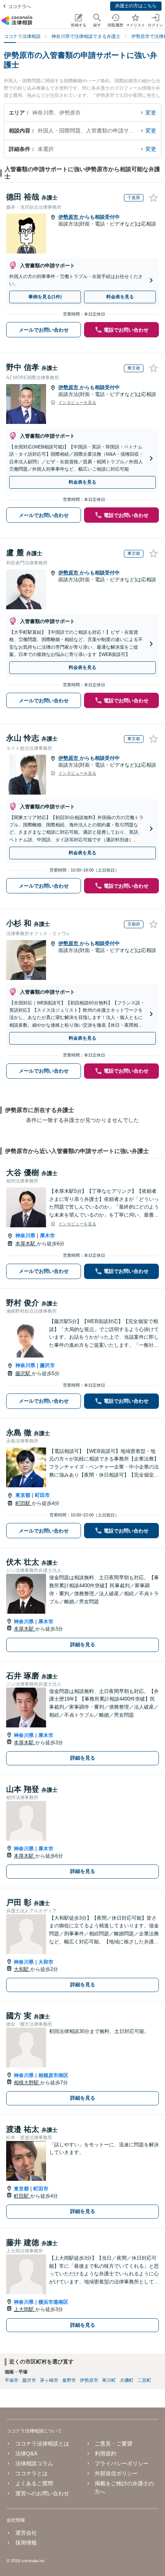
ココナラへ (20, 7)
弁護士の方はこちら (136, 6)
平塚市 (12, 2380)
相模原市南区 (53, 2075)
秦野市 (69, 2380)
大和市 (46, 1962)
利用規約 (106, 2453)
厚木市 (47, 1236)
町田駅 (24, 1503)
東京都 (23, 1495)
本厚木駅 (26, 1244)
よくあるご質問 (34, 2483)
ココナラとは (31, 2473)
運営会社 (26, 2533)
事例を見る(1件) (45, 297)
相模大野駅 (27, 2083)
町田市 (42, 1495)
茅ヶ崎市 (49, 2380)
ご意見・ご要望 (114, 2444)
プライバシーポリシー (122, 2463)
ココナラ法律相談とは (42, 2444)
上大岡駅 (25, 2309)
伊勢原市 (69, 217)
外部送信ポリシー (116, 2473)
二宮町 (144, 2380)
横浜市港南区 (53, 2302)
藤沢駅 (24, 1373)
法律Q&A (26, 2453)
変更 (151, 113)
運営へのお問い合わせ (42, 2493)
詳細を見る (83, 1645)
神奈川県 (25, 1236)
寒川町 (109, 2380)
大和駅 (22, 1969)
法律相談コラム (34, 2463)
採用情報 (26, 2543)
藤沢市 (47, 1365)
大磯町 (127, 2380)
